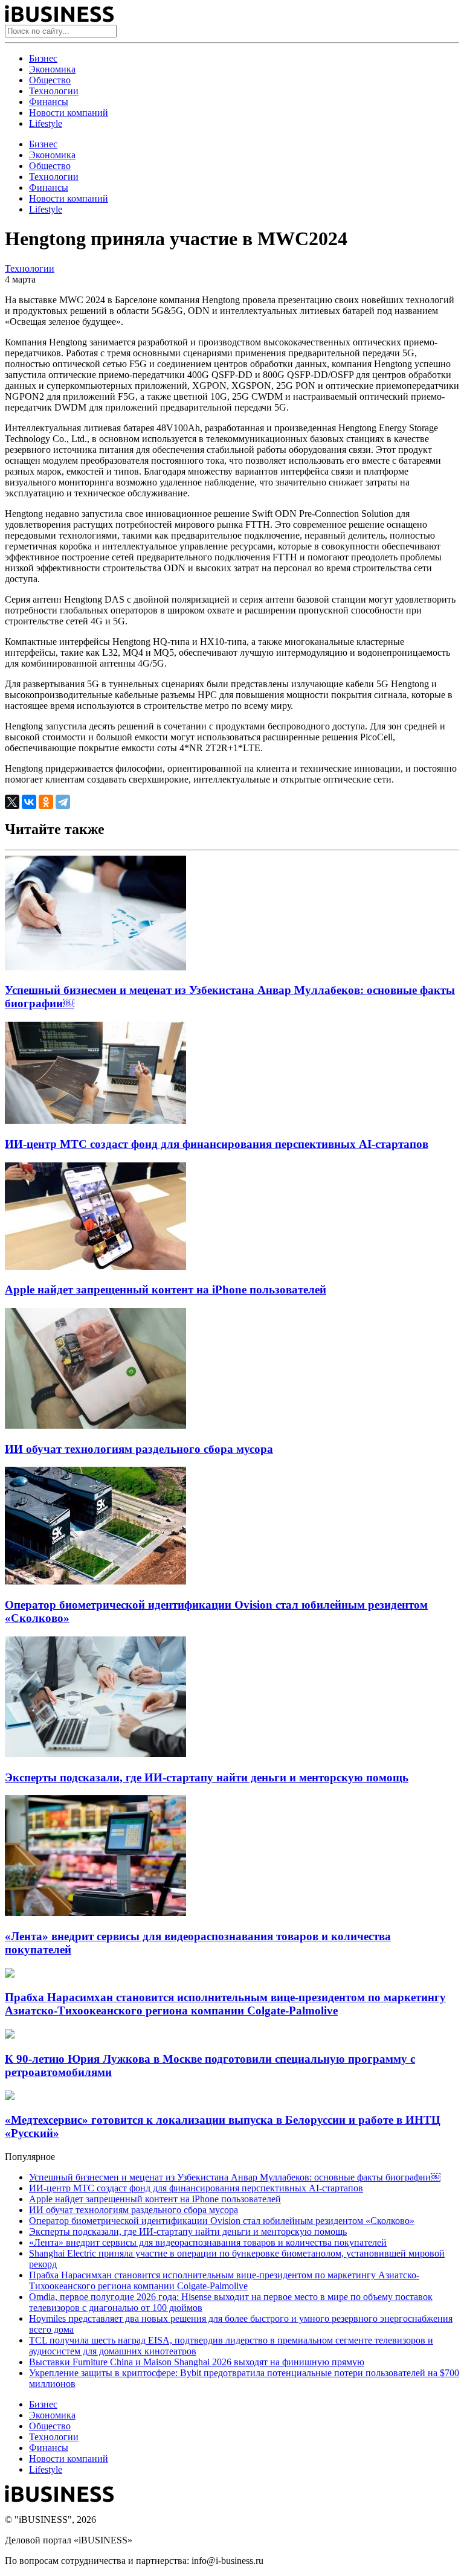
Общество (50, 80)
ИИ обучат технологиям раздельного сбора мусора (139, 1449)
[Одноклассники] (46, 802)
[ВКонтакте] (29, 802)
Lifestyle (46, 123)
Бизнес (43, 58)
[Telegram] (63, 802)
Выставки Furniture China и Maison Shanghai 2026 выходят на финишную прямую (197, 2362)
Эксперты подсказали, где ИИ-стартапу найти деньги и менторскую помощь (207, 1777)
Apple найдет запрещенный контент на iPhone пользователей (166, 1290)
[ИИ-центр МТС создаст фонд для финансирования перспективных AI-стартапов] (95, 1120)
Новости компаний (69, 113)
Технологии (54, 91)
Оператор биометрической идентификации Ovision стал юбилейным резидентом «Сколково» (222, 2221)
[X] (12, 802)
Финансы (49, 102)
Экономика (52, 69)
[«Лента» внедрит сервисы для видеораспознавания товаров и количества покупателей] (95, 1913)
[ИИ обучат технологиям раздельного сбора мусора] (95, 1425)
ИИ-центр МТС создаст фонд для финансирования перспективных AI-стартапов (217, 1144)
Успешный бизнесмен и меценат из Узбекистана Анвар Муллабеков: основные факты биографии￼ (235, 2177)
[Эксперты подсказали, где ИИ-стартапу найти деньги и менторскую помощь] (95, 1754)
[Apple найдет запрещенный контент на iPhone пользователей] (95, 1267)
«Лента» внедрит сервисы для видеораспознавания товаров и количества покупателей (208, 2242)
